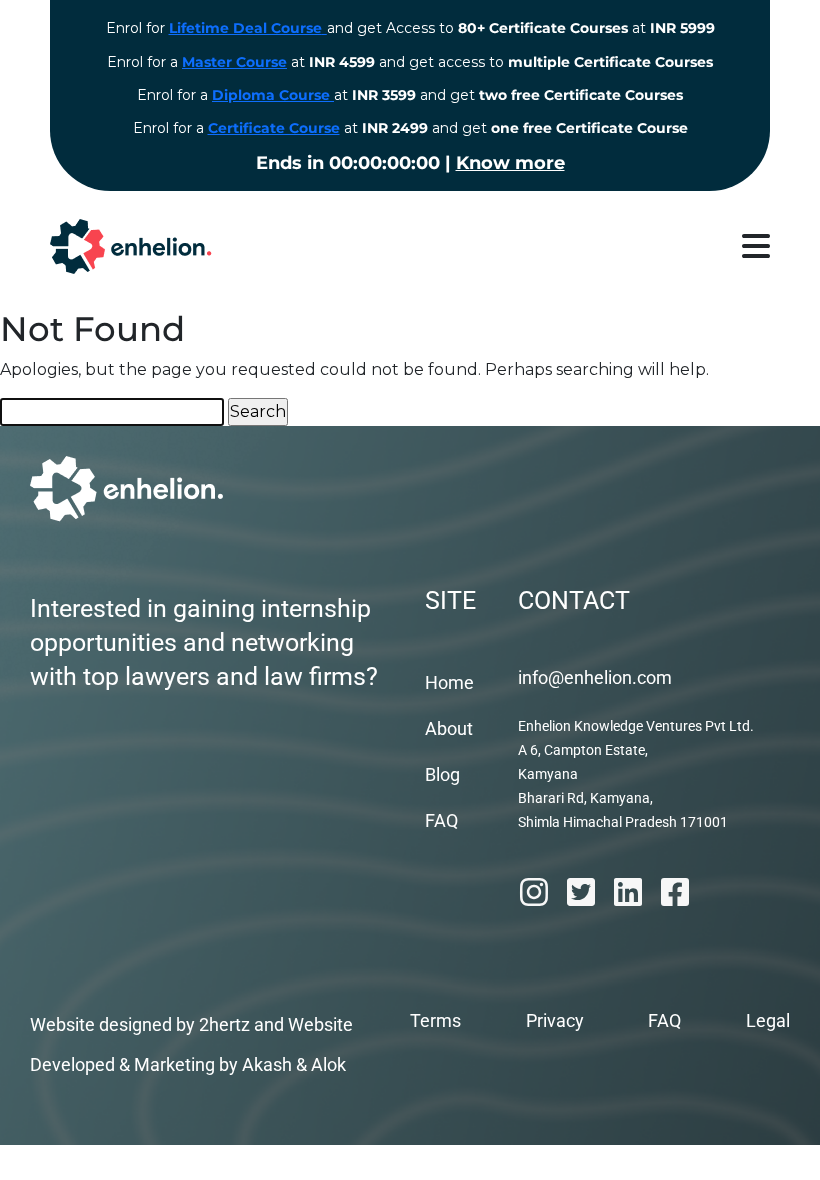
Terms (435, 1020)
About (449, 728)
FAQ (441, 820)
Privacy (555, 1020)
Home (449, 682)
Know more (510, 163)
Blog (442, 774)
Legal (768, 1020)
